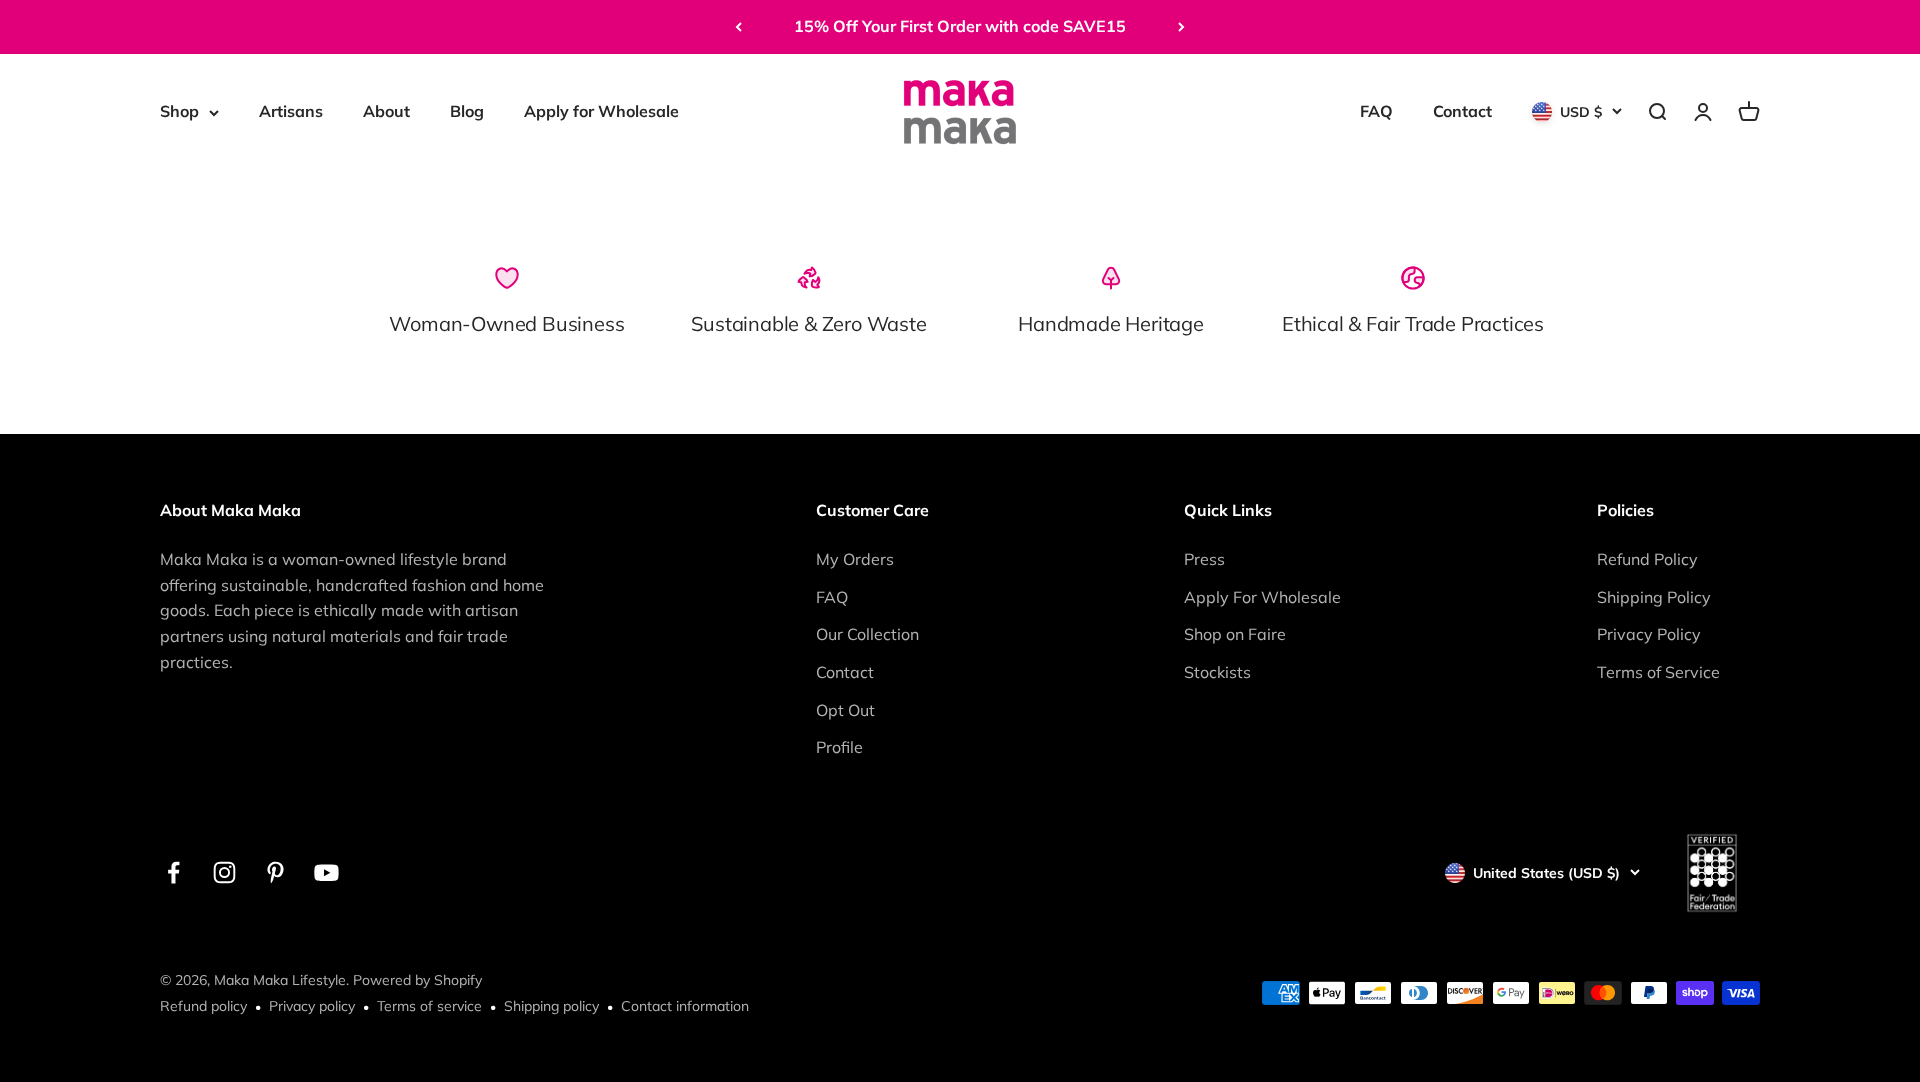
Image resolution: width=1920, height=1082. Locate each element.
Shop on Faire (1235, 634)
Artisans (291, 111)
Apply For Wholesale (1262, 597)
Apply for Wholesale (601, 111)
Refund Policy (1647, 559)
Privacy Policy (1649, 634)
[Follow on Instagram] (224, 872)
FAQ (1376, 111)
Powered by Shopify (417, 980)
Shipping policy (551, 1006)
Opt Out (845, 710)
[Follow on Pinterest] (275, 872)
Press (1204, 559)
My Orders (855, 559)
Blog (467, 111)
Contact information (685, 1006)
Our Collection (867, 634)
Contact (1462, 111)
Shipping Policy (1654, 597)
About (386, 111)
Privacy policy (312, 1006)
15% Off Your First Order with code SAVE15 (960, 26)
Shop (179, 111)
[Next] (1181, 27)
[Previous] (738, 27)
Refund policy (203, 1006)
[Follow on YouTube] (326, 872)
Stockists (1217, 672)
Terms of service (429, 1006)
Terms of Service (1658, 672)
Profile (839, 747)
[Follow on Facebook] (173, 872)
